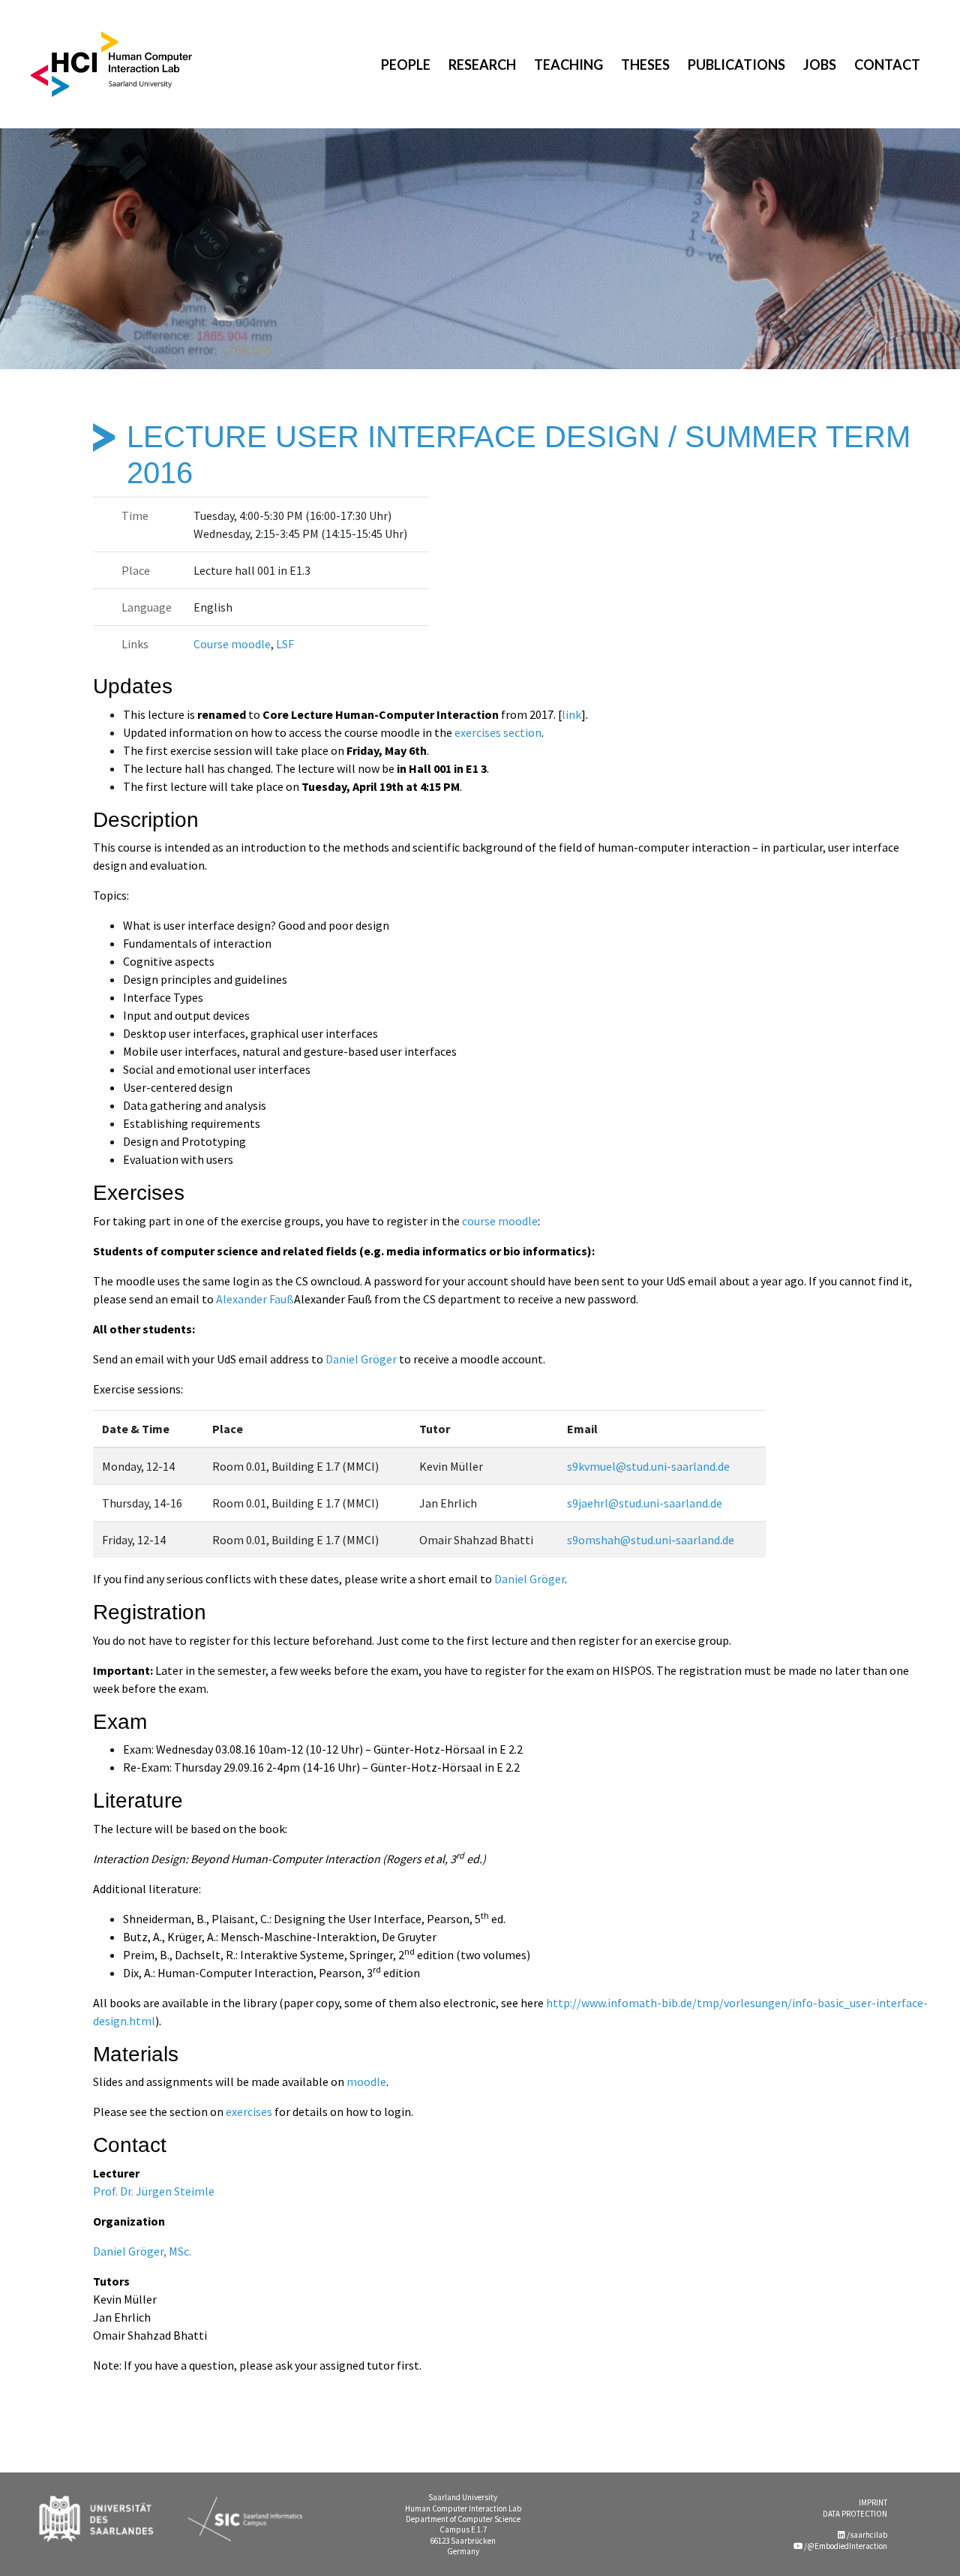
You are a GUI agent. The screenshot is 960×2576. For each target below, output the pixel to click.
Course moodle (232, 644)
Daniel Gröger (361, 1359)
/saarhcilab (866, 2535)
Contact (887, 65)
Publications (736, 65)
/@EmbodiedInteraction (845, 2546)
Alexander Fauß (255, 1299)
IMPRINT (873, 2502)
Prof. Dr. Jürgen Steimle (154, 2191)
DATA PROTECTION (855, 2514)
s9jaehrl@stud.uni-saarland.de (645, 1503)
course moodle (500, 1221)
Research (482, 65)
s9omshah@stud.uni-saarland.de (651, 1540)
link (571, 714)
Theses (645, 65)
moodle (366, 2082)
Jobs (820, 65)
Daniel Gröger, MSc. (142, 2251)
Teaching (568, 65)
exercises (249, 2112)
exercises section (498, 732)
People (406, 65)
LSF (285, 644)
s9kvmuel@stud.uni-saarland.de (648, 1466)
